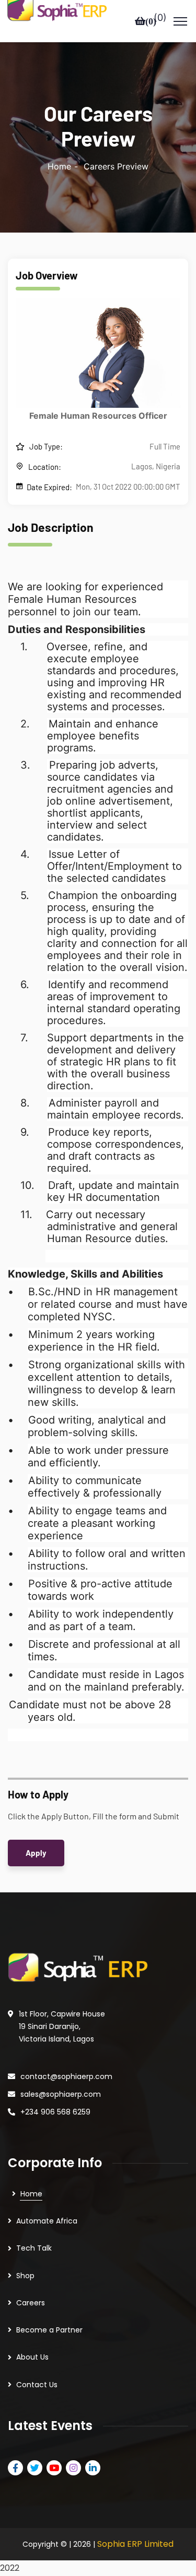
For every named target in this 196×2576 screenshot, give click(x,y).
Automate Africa (47, 2221)
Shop (25, 2276)
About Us (32, 2357)
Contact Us (37, 2385)
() (160, 18)
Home (59, 166)
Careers (31, 2303)
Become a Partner (49, 2330)
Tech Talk (34, 2248)
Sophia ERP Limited (135, 2544)
